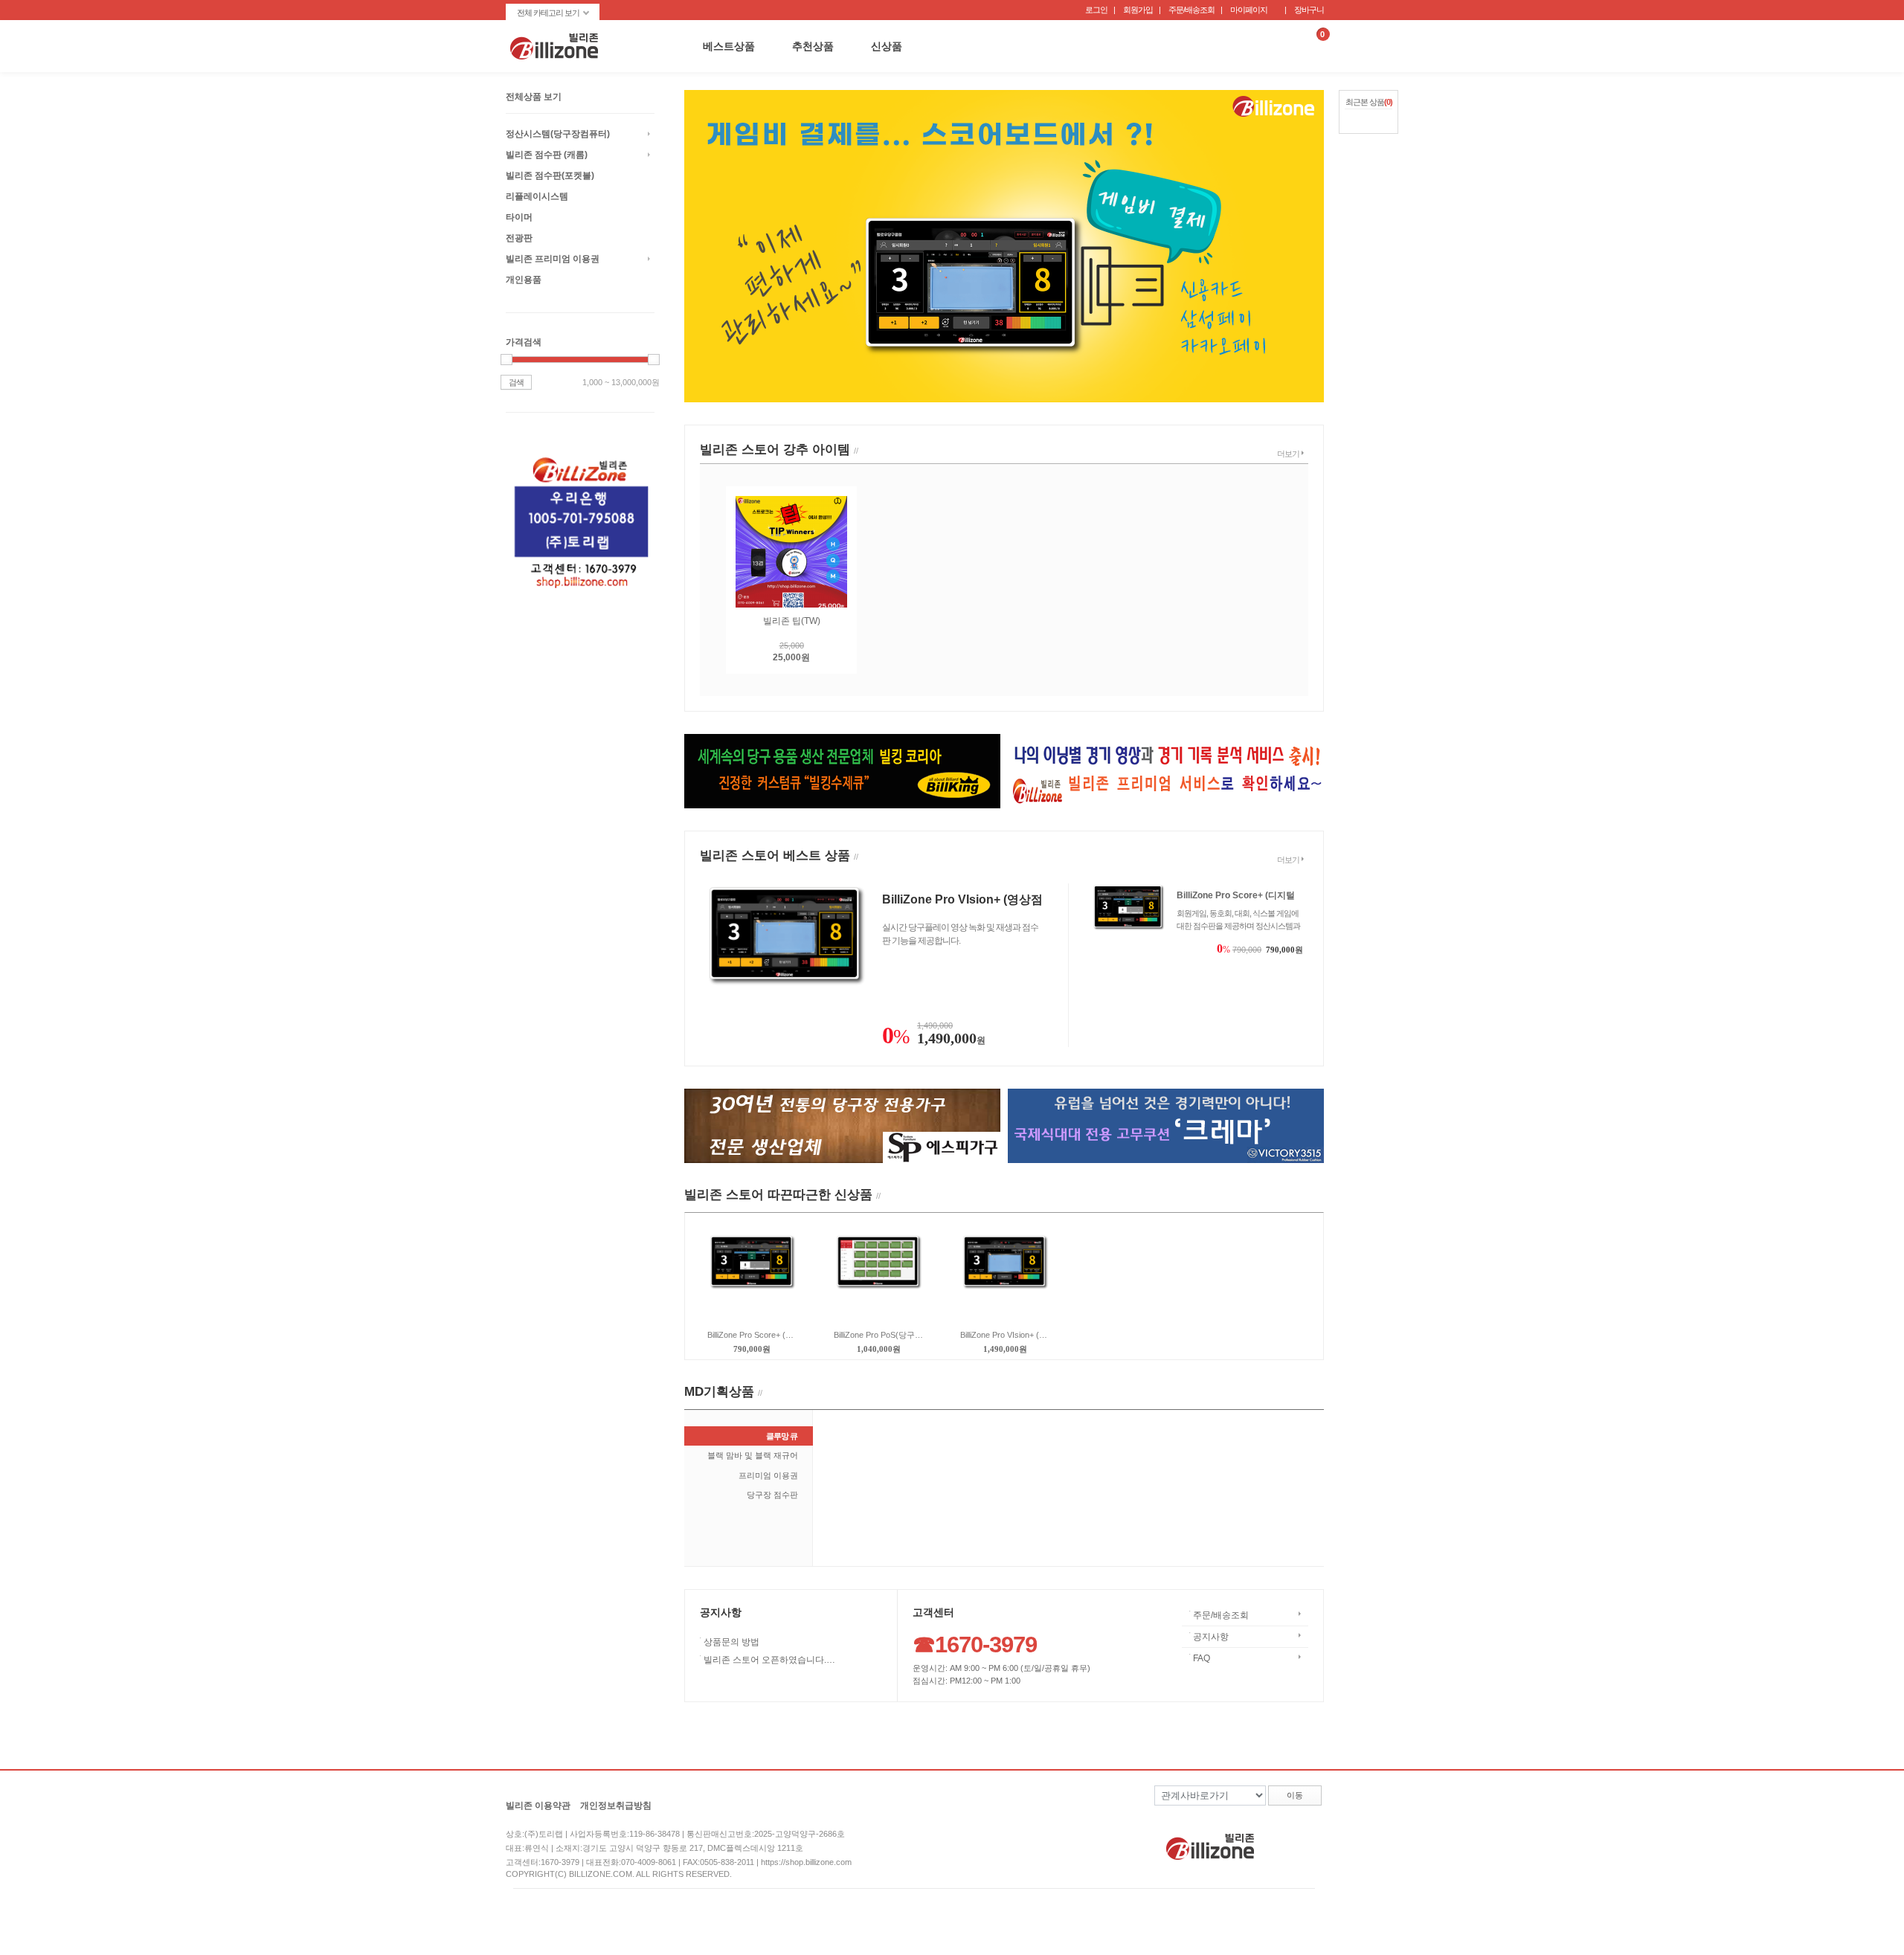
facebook (1280, 1842)
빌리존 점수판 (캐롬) (547, 155)
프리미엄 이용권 (768, 1475)
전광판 (519, 238)
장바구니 (1309, 10)
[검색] (1281, 46)
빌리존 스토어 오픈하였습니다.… (771, 1660)
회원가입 (1138, 10)
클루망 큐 (782, 1436)
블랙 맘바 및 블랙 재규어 (753, 1455)
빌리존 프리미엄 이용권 (553, 259)
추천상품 (813, 46)
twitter (1312, 1842)
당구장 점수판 (772, 1495)
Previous (699, 232)
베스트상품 (729, 46)
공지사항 (1211, 1637)
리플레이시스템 (537, 196)
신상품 (887, 46)
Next (1309, 232)
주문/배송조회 (1191, 10)
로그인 (1096, 10)
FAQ (1202, 1658)
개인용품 (524, 280)
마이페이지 (1249, 10)
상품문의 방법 (733, 1642)
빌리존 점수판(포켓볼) (550, 175)
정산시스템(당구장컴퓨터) (558, 134)
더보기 (1288, 454)
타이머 (519, 217)
